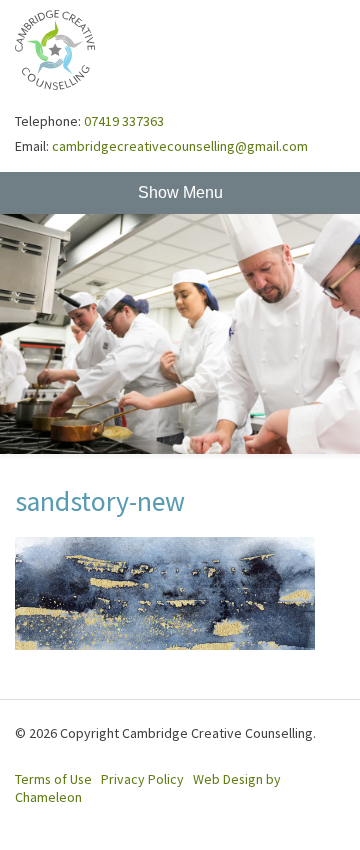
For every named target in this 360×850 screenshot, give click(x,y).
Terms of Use (53, 779)
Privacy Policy (142, 779)
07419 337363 (124, 121)
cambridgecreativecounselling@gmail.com (180, 146)
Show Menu (180, 192)
